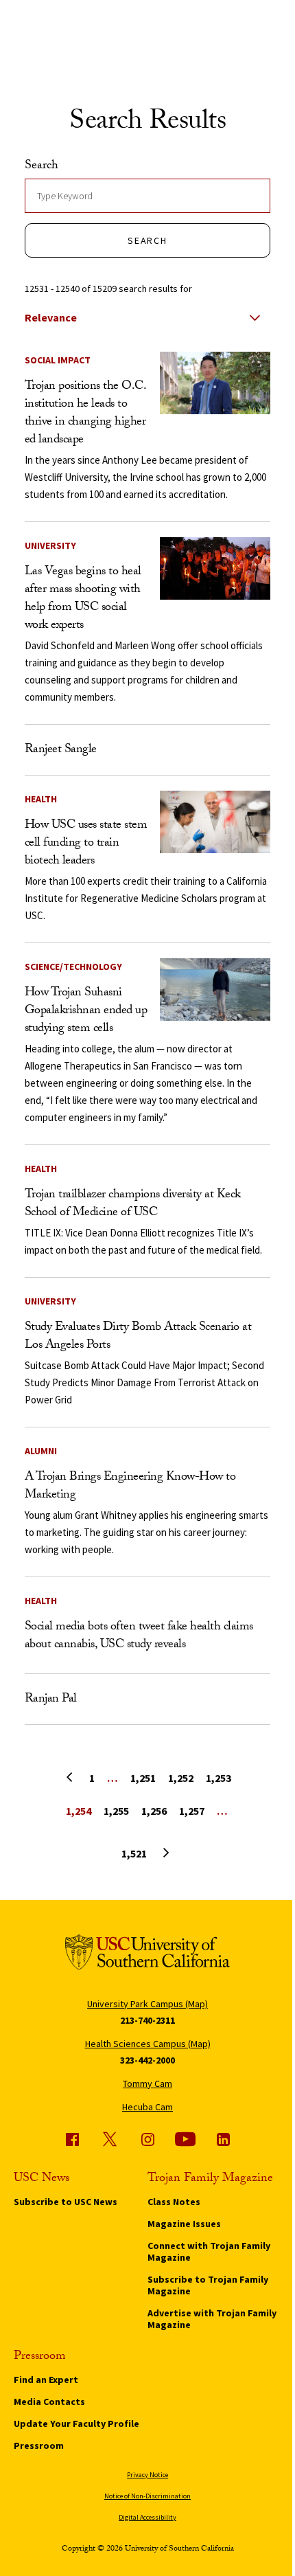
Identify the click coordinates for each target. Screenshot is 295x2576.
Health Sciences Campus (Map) (148, 2044)
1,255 (116, 1811)
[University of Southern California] (147, 1955)
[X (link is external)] (110, 2139)
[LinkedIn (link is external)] (223, 2139)
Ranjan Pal (51, 1700)
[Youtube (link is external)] (185, 2139)
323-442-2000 (147, 2060)
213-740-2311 (147, 2020)
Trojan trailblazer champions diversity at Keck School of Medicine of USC (133, 1205)
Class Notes (174, 2202)
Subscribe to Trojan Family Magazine (208, 2285)
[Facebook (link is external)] (72, 2139)
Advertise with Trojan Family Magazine (212, 2319)
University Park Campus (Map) (147, 2004)
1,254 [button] (79, 1811)
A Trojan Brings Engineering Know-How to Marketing (130, 1487)
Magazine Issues (184, 2224)
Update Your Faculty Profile (76, 2424)
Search (42, 167)
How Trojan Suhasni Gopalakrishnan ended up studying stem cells (86, 1012)
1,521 (134, 1853)
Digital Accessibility (147, 2517)
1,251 (143, 1778)
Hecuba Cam (147, 2107)
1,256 (154, 1811)
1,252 (181, 1778)
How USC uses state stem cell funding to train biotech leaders (86, 844)
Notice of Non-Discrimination (147, 2496)
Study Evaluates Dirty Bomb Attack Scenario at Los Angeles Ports (138, 1337)
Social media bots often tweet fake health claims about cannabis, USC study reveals (139, 1637)
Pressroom (39, 2445)
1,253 (219, 1778)
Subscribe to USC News (66, 2202)
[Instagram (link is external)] (147, 2139)
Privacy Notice (147, 2475)
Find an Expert (46, 2380)
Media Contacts (49, 2402)
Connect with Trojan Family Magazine (209, 2251)
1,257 (192, 1811)
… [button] (113, 1778)
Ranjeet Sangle (61, 750)
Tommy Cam (147, 2083)
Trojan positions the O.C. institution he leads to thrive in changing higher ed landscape (85, 414)
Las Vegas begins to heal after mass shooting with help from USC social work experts (83, 599)
